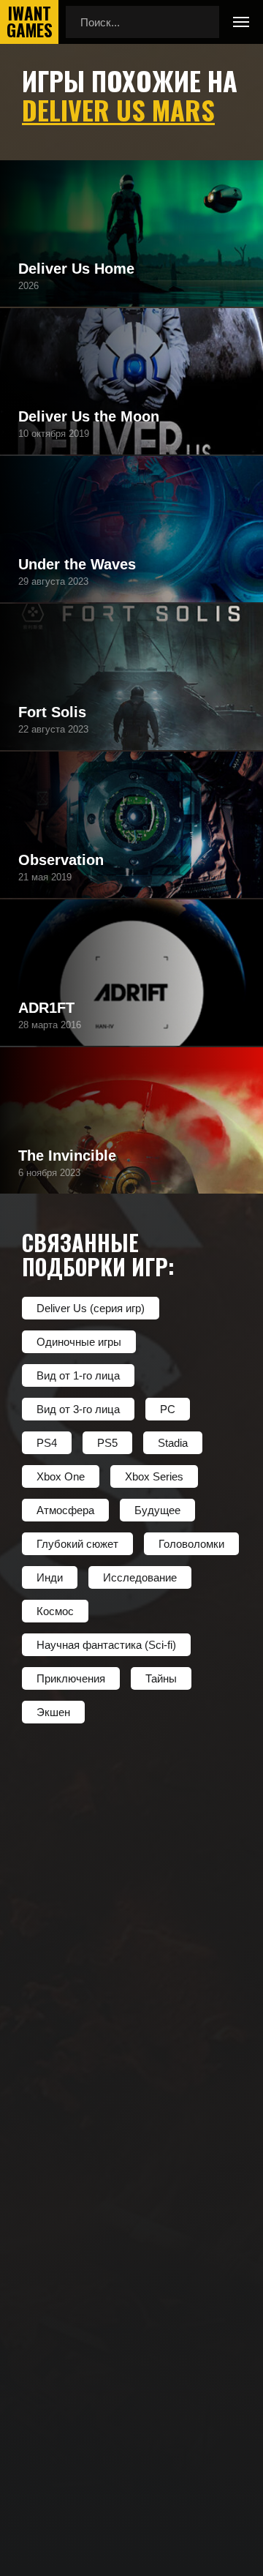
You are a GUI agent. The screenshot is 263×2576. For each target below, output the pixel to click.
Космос (55, 1611)
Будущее (157, 1510)
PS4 (47, 1443)
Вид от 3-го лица (78, 1409)
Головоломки (191, 1544)
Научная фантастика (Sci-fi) (106, 1645)
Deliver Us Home (76, 269)
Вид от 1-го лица (78, 1375)
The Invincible (67, 1156)
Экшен (53, 1712)
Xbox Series (154, 1476)
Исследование (140, 1577)
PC (168, 1409)
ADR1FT (46, 1008)
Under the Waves (77, 564)
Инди (50, 1577)
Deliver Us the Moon (89, 416)
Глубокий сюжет (77, 1544)
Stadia (173, 1443)
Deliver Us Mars (118, 109)
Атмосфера (65, 1510)
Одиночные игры (79, 1342)
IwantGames (29, 22)
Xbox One (61, 1476)
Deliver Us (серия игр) (91, 1308)
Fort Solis (52, 712)
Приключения (71, 1678)
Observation (61, 860)
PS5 (107, 1443)
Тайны (161, 1678)
